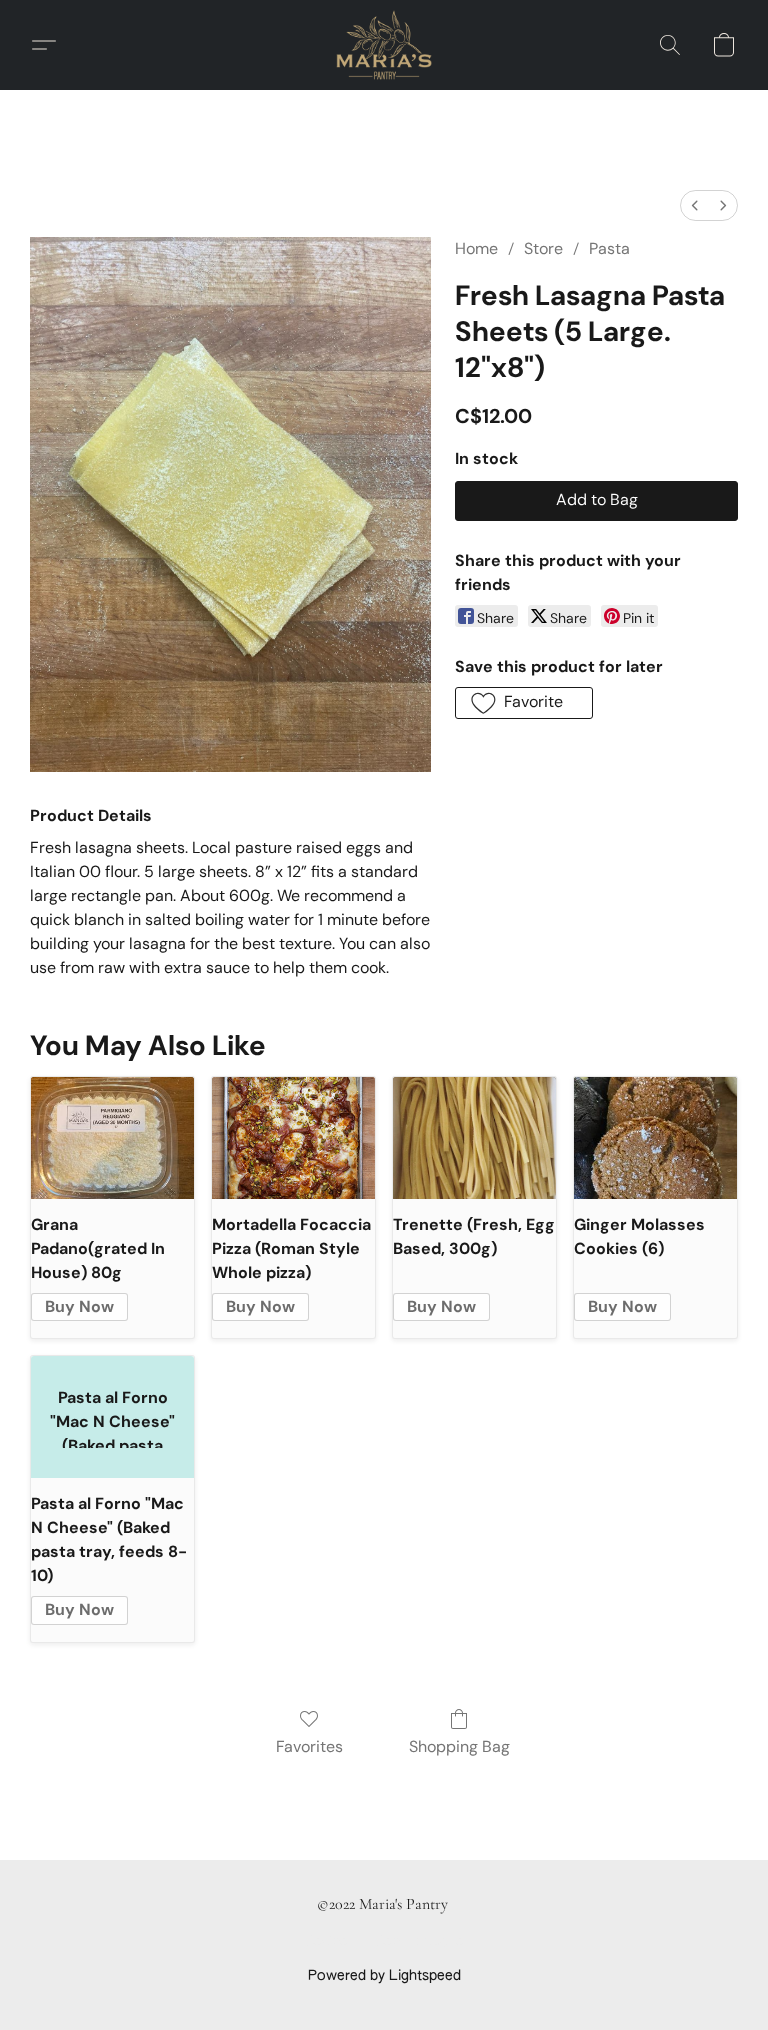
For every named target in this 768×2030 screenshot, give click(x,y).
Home (476, 248)
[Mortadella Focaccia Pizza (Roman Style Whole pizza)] (293, 1138)
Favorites (309, 1746)
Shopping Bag (459, 1746)
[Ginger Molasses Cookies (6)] (655, 1138)
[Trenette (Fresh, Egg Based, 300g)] (474, 1138)
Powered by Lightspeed (384, 1976)
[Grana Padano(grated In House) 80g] (112, 1138)
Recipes (330, 1942)
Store (543, 248)
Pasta (609, 248)
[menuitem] (695, 205)
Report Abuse (419, 1942)
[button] (384, 45)
